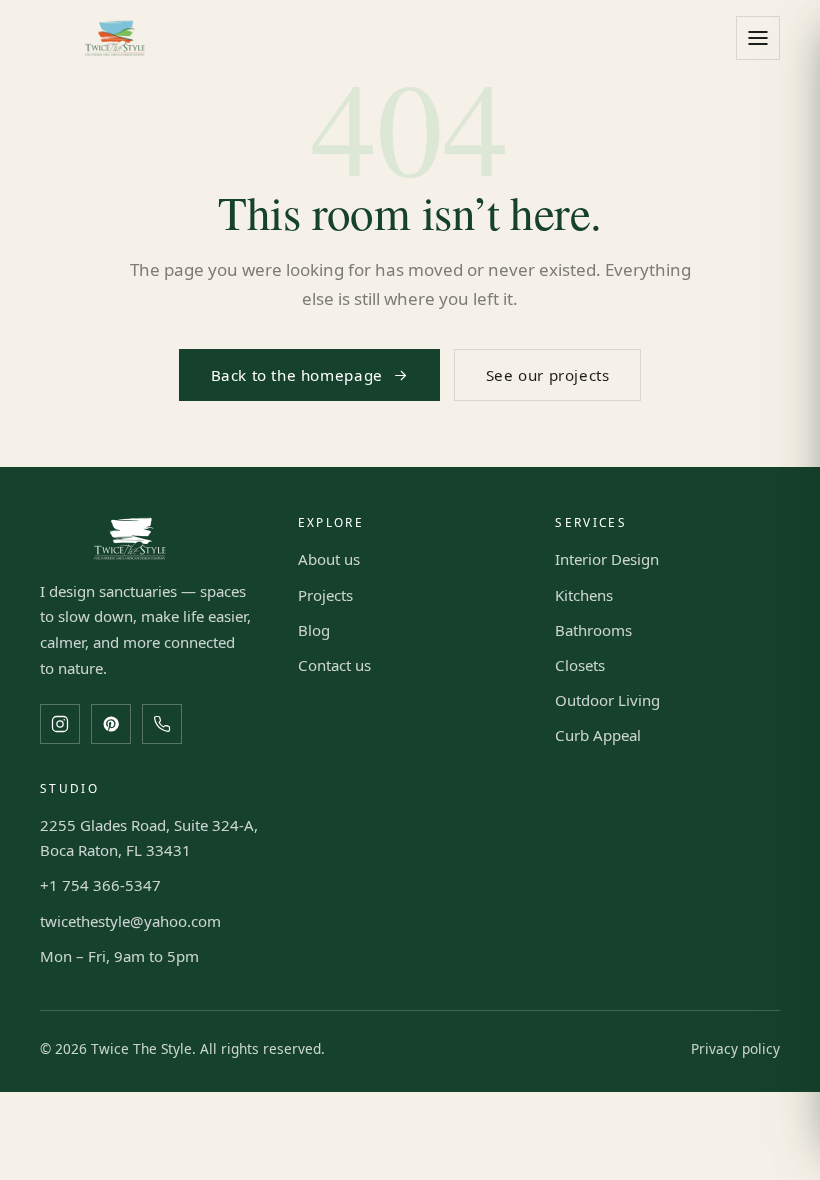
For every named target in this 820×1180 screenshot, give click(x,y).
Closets (580, 665)
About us (329, 559)
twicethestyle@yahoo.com (130, 921)
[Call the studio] (162, 724)
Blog (314, 630)
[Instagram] (60, 724)
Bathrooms (593, 630)
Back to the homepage (297, 375)
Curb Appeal (598, 735)
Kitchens (584, 595)
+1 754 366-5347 (100, 885)
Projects (325, 595)
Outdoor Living (607, 700)
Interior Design (607, 559)
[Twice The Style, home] (115, 38)
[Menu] (758, 38)
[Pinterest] (111, 724)
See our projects (548, 375)
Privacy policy (735, 1048)
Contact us (334, 665)
